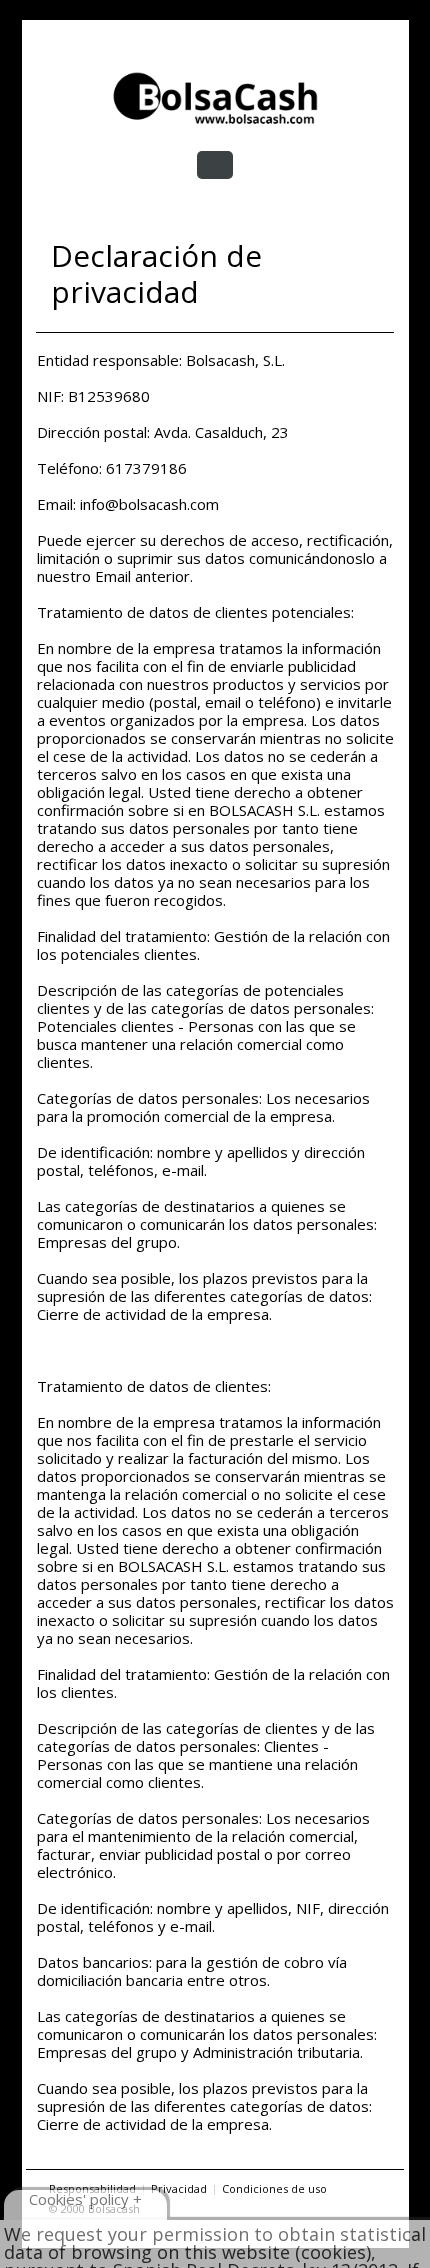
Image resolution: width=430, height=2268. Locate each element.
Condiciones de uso (274, 2188)
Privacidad (179, 2188)
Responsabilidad (92, 2188)
